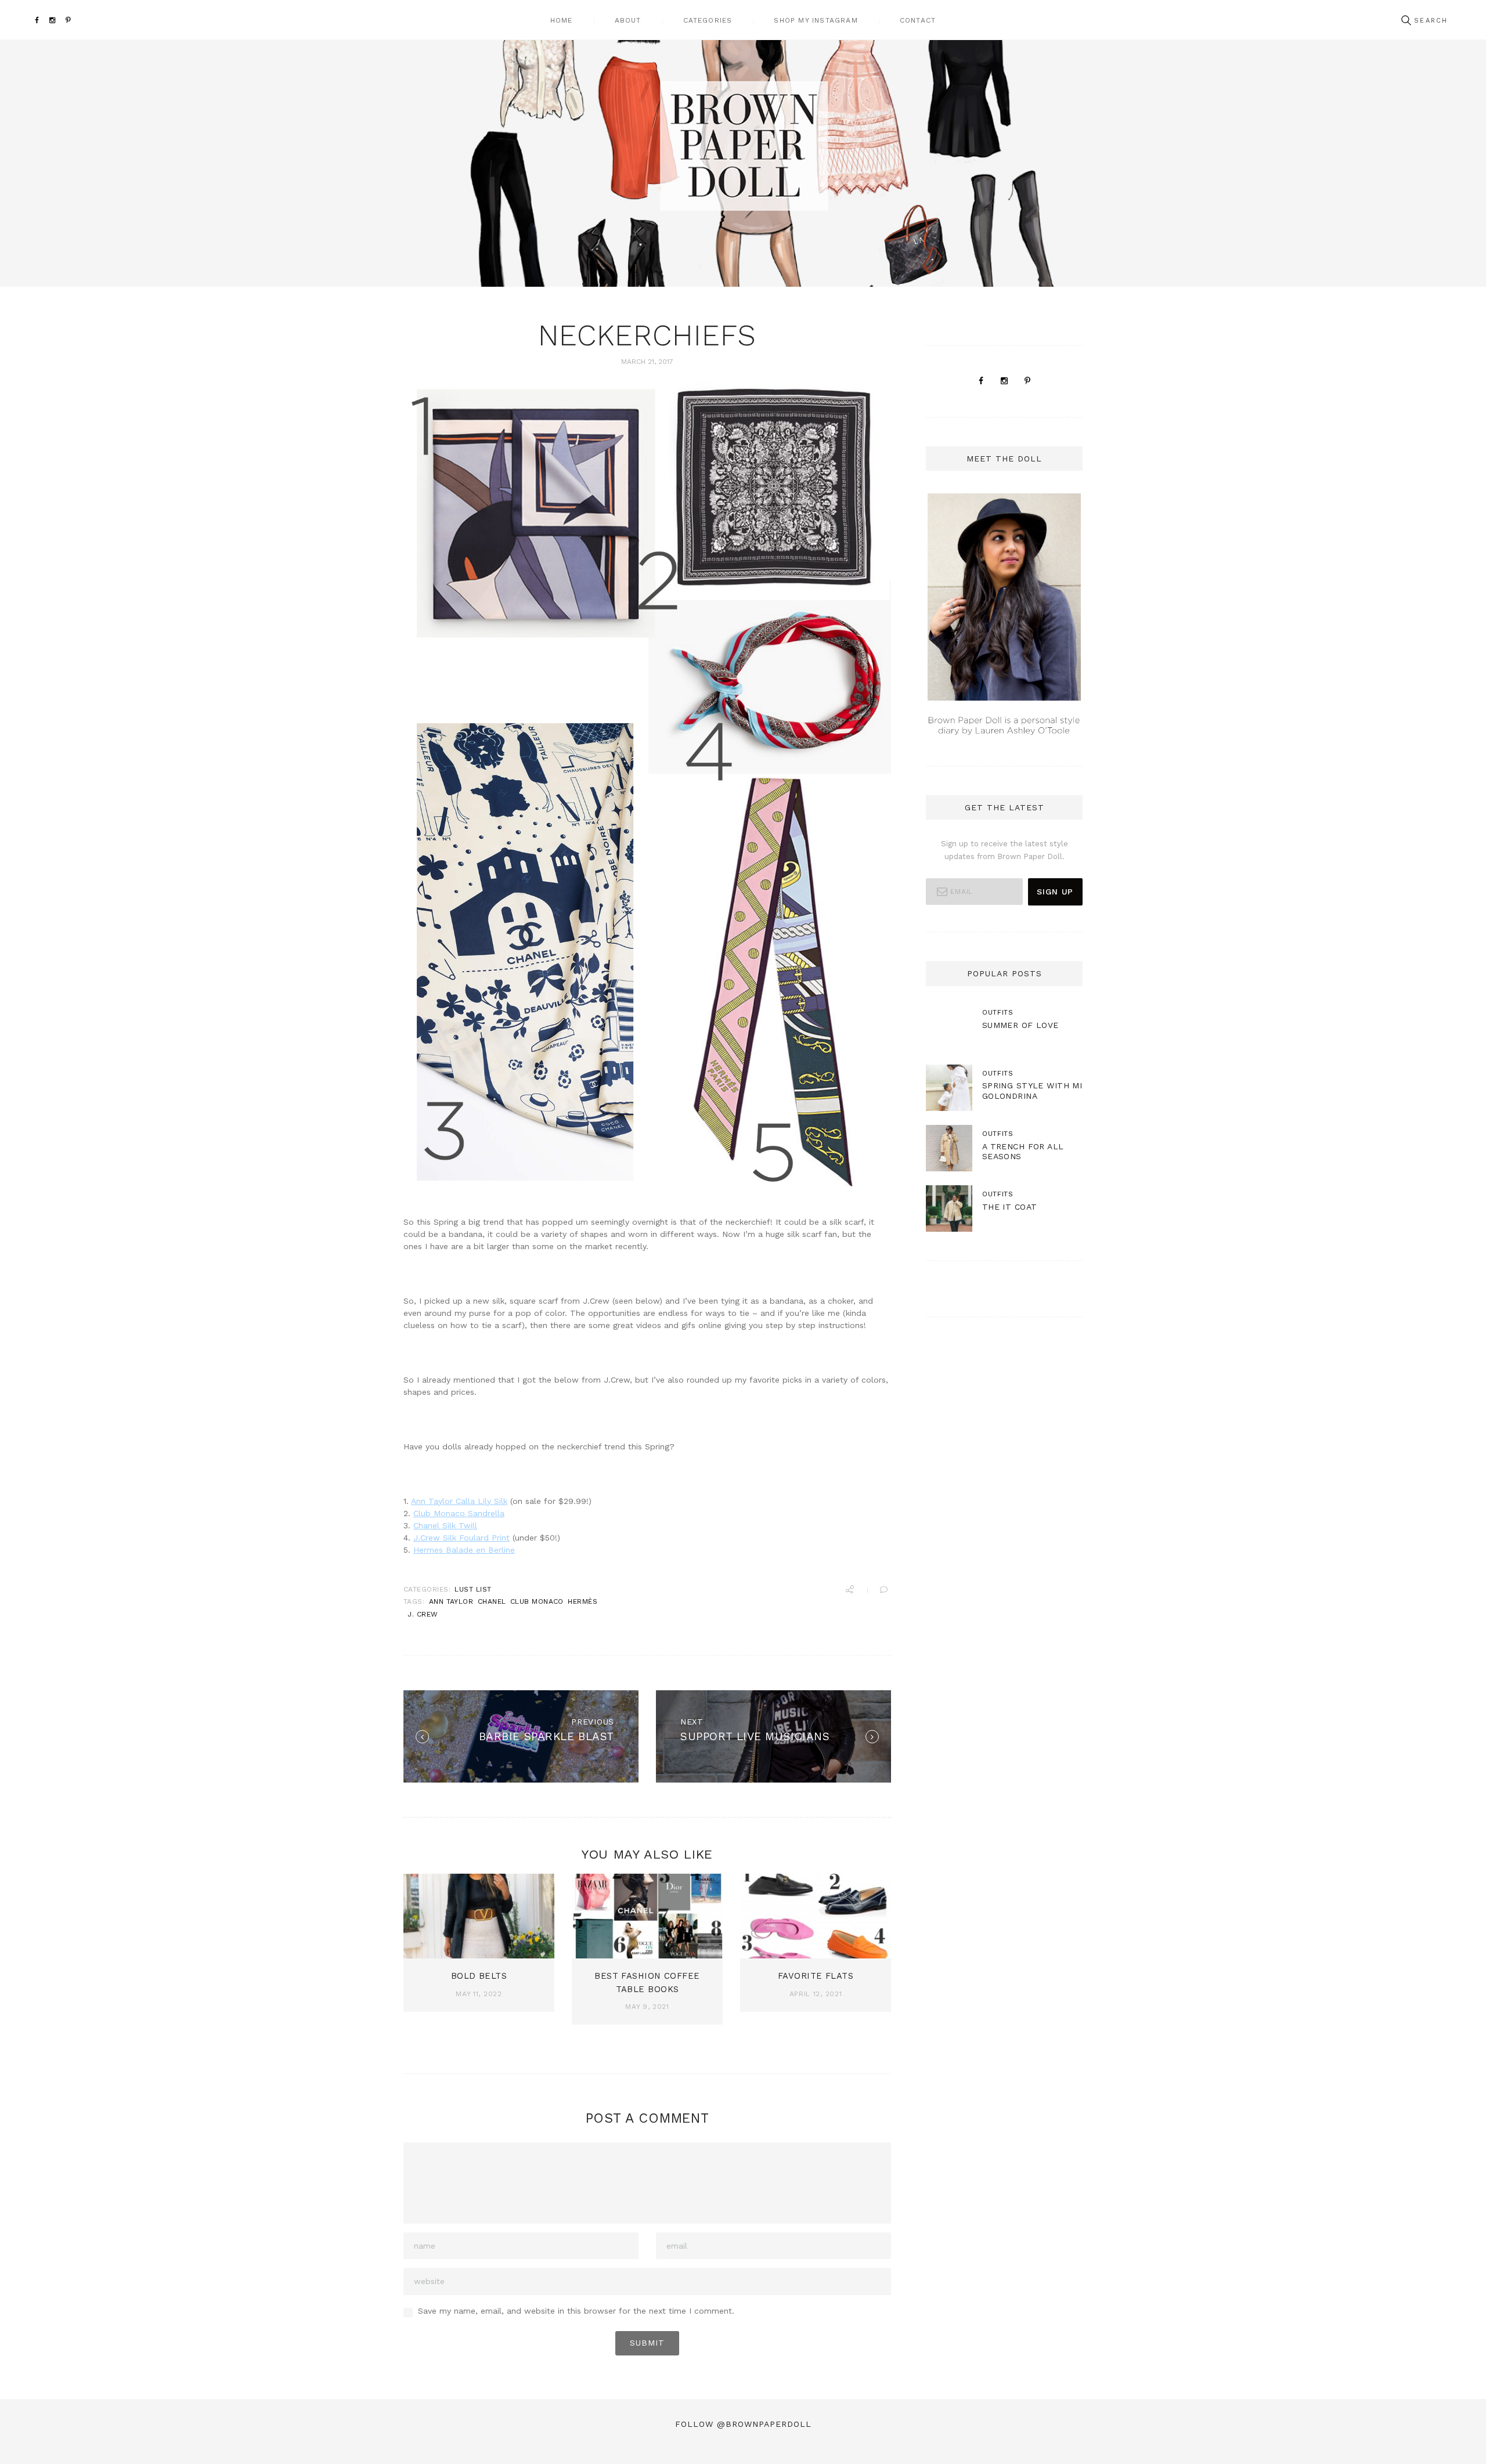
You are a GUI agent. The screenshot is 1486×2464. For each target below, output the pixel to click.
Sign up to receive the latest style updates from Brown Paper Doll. (1005, 850)
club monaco (537, 1601)
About (628, 20)
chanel (492, 1601)
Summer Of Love (1020, 1025)
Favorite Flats (816, 1976)
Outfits (998, 1012)
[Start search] (1406, 21)
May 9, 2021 (647, 2007)
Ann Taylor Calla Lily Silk (459, 1501)
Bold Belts (479, 1976)
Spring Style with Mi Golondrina (1032, 1090)
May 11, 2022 (479, 1994)
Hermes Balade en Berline (464, 1550)
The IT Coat (1010, 1207)
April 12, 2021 (816, 1994)
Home (562, 20)
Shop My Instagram (816, 20)
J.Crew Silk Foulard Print (461, 1538)
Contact (918, 20)
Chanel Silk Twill (445, 1525)
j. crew (423, 1614)
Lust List (473, 1589)
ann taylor (451, 1601)
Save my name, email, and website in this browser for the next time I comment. (576, 2311)
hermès (583, 1601)
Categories (708, 20)
